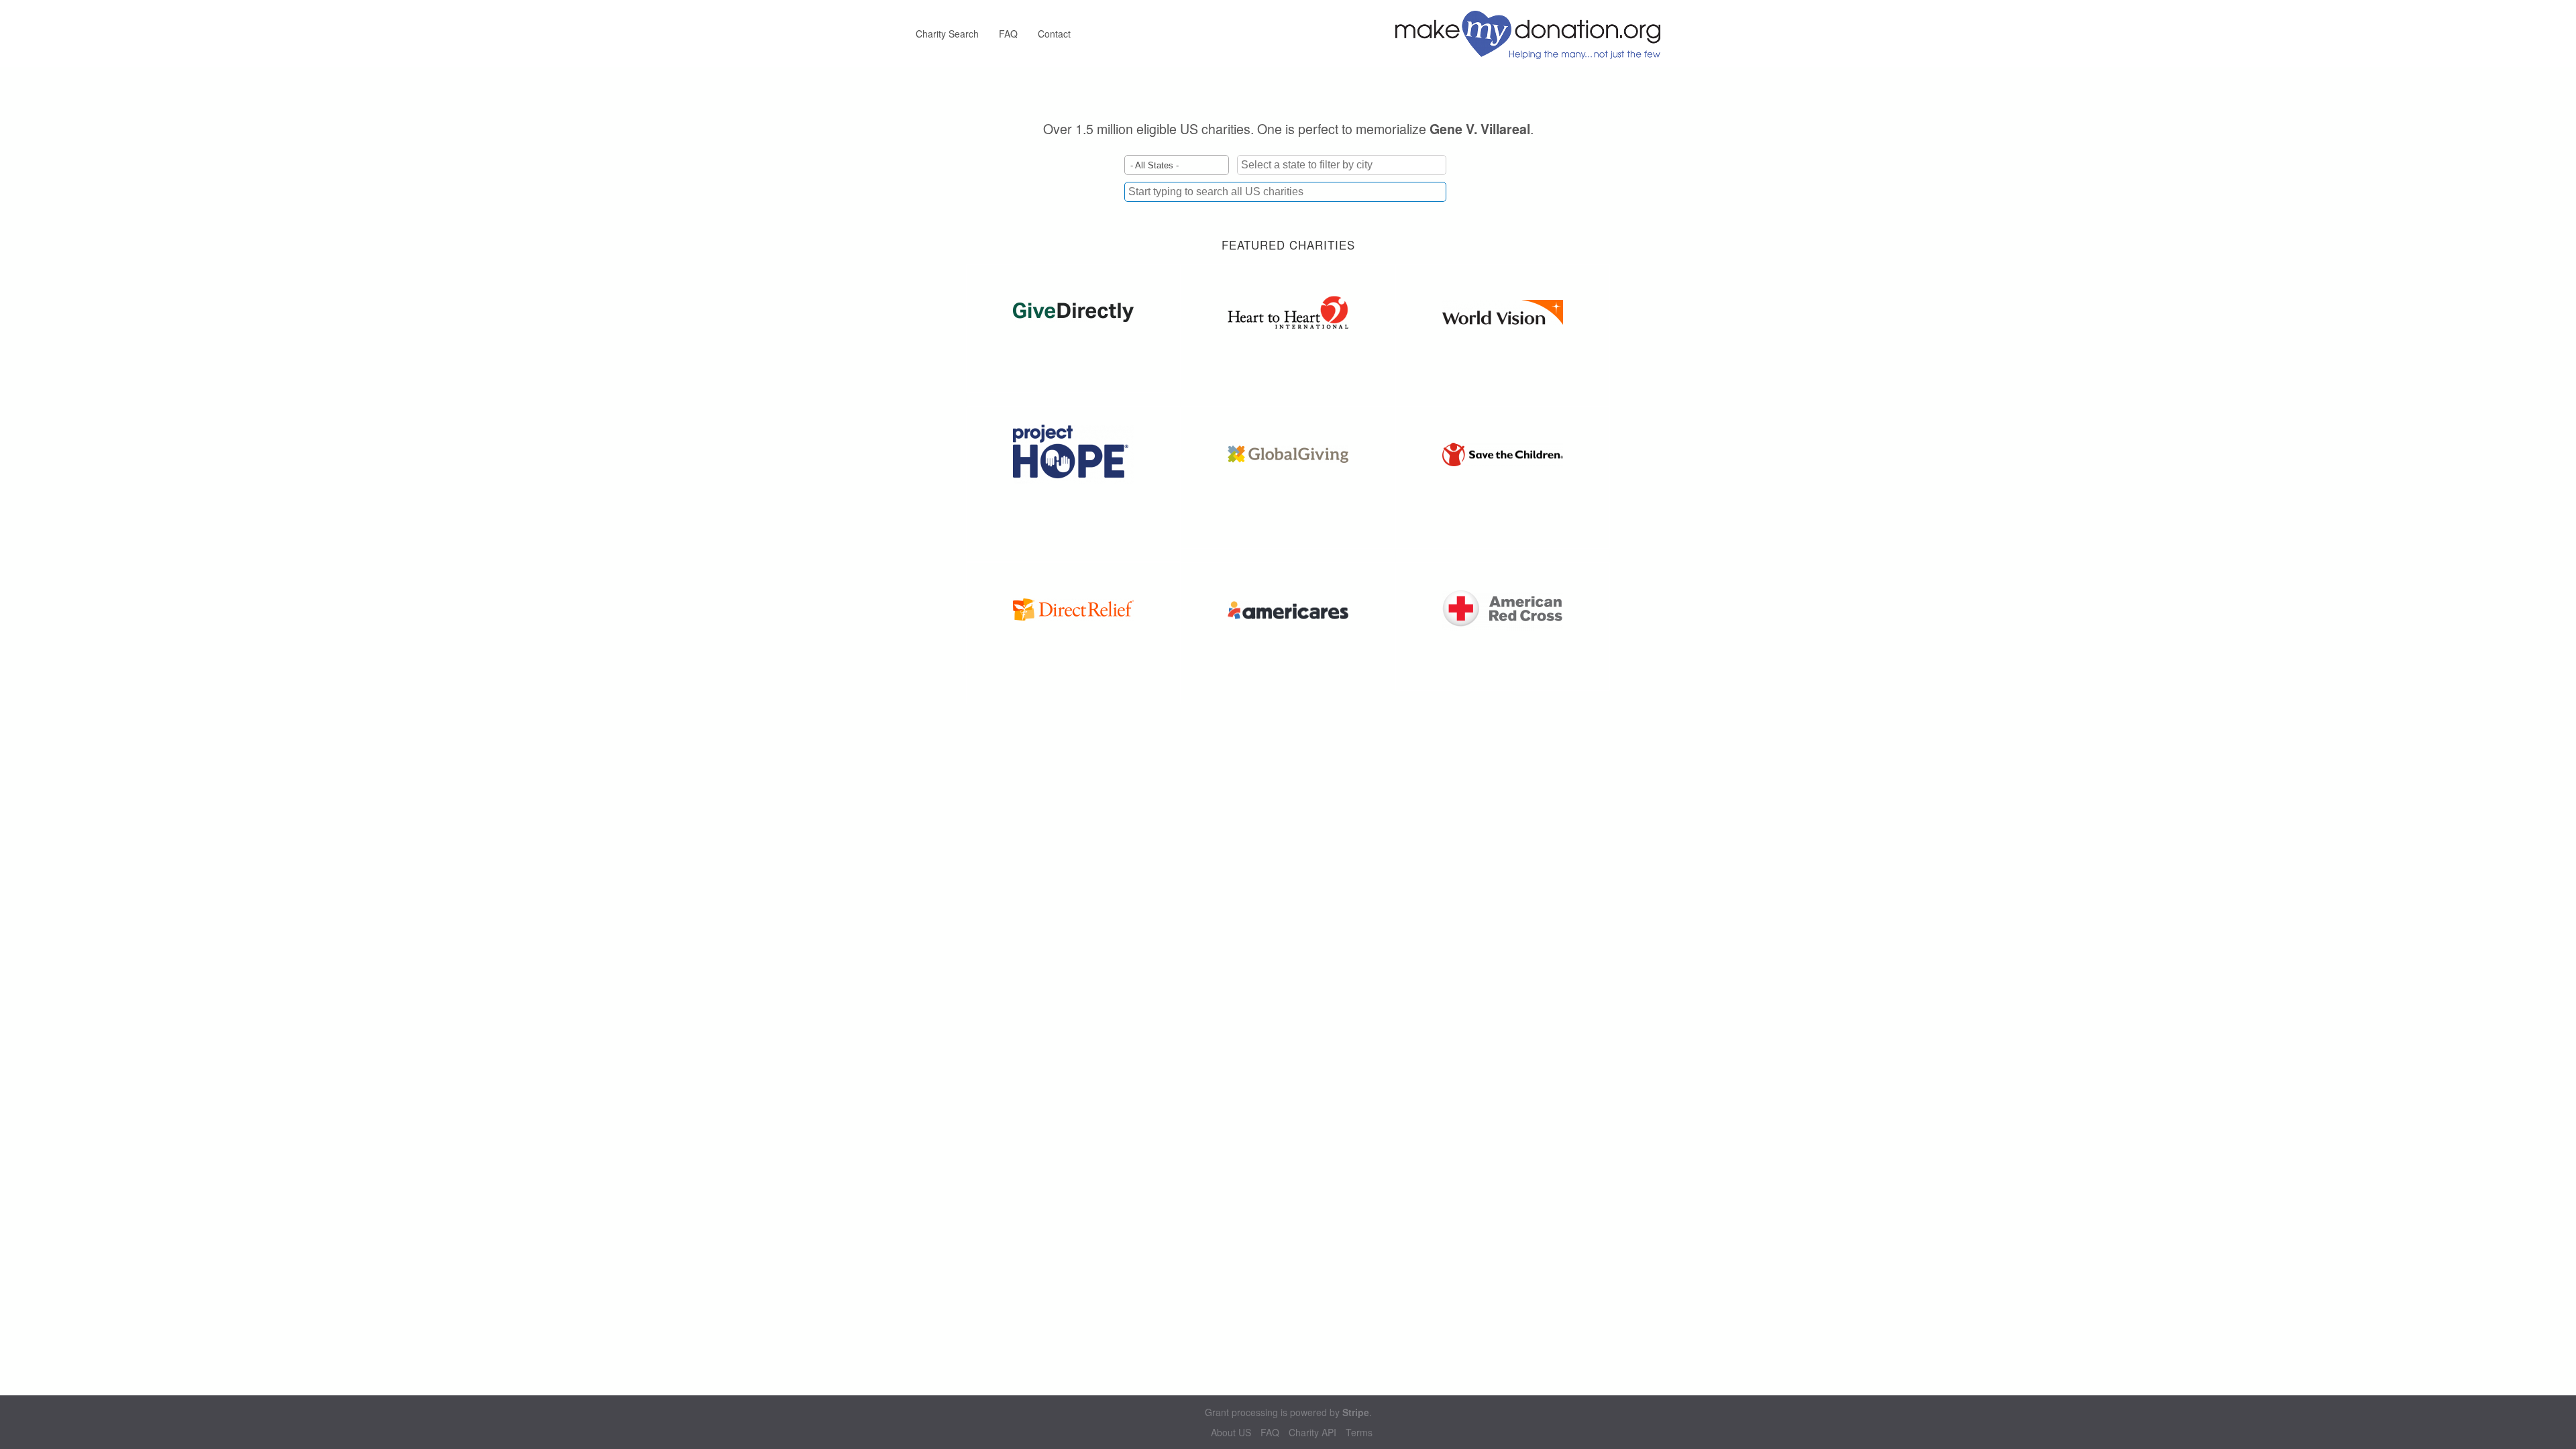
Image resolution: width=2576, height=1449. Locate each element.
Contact (1054, 34)
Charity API (1312, 1433)
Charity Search (947, 34)
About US (1231, 1433)
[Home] (1533, 34)
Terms (1359, 1433)
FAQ (1008, 34)
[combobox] (1285, 192)
